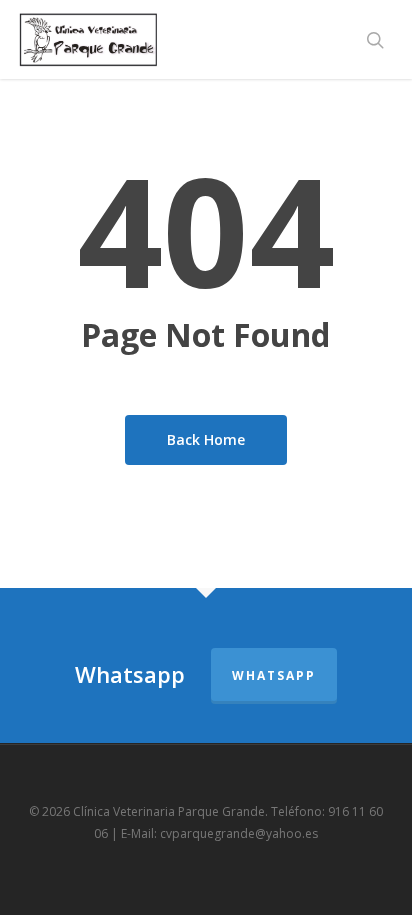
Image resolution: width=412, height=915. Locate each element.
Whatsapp (274, 675)
